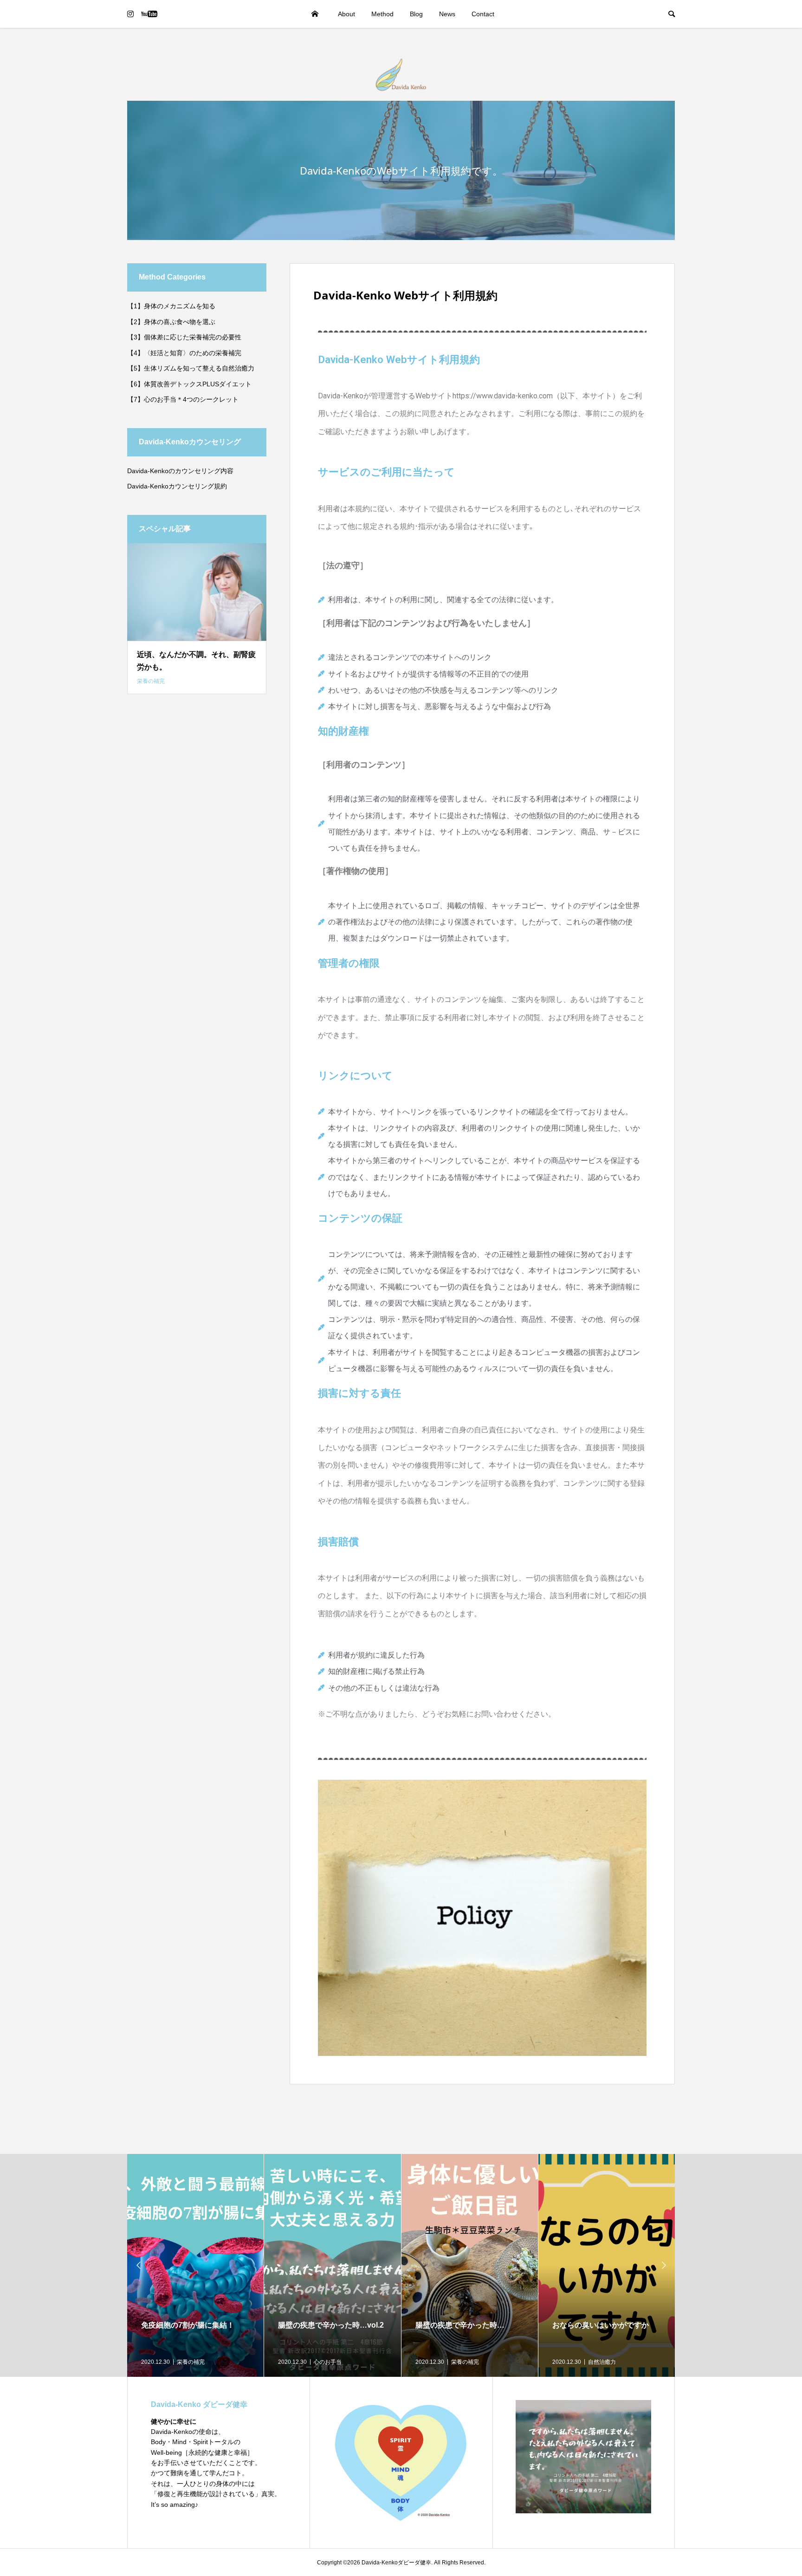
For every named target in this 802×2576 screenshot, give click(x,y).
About (346, 14)
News (447, 14)
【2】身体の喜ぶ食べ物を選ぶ (171, 322)
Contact (483, 14)
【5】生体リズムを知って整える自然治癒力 (191, 368)
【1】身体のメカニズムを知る (171, 306)
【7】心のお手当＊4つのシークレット (183, 399)
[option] (196, 2265)
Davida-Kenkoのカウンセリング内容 (180, 471)
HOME (315, 14)
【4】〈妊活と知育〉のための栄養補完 (184, 353)
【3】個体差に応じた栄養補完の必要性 (184, 337)
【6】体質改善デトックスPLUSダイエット (189, 384)
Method (382, 14)
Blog (416, 14)
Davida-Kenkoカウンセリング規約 (177, 486)
